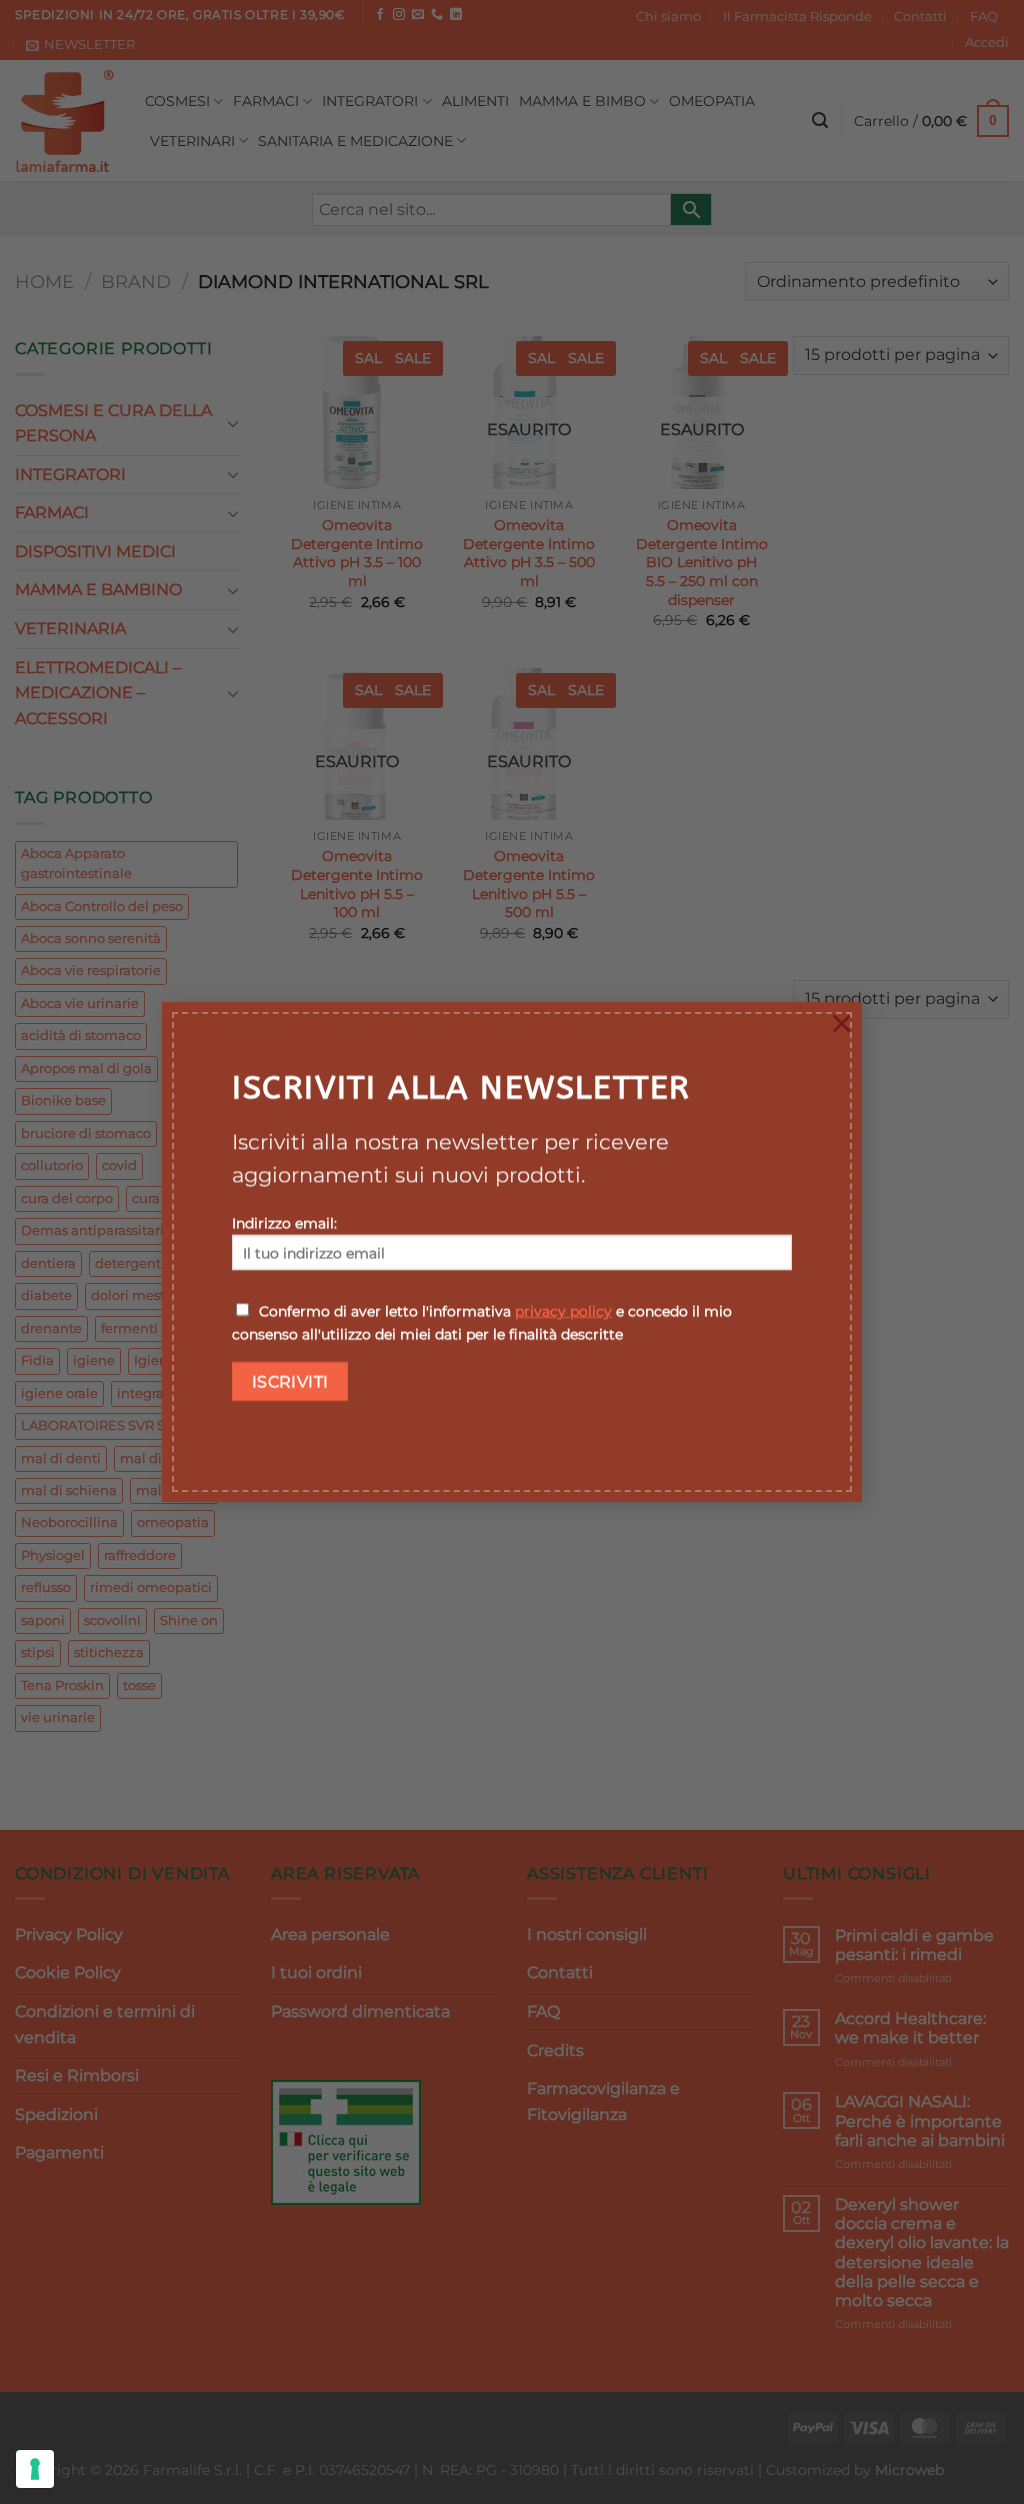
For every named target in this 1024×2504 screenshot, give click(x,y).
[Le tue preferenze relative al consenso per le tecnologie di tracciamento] (35, 2469)
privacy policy (563, 1311)
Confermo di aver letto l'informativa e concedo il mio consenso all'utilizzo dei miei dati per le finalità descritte (482, 1322)
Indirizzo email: (284, 1223)
